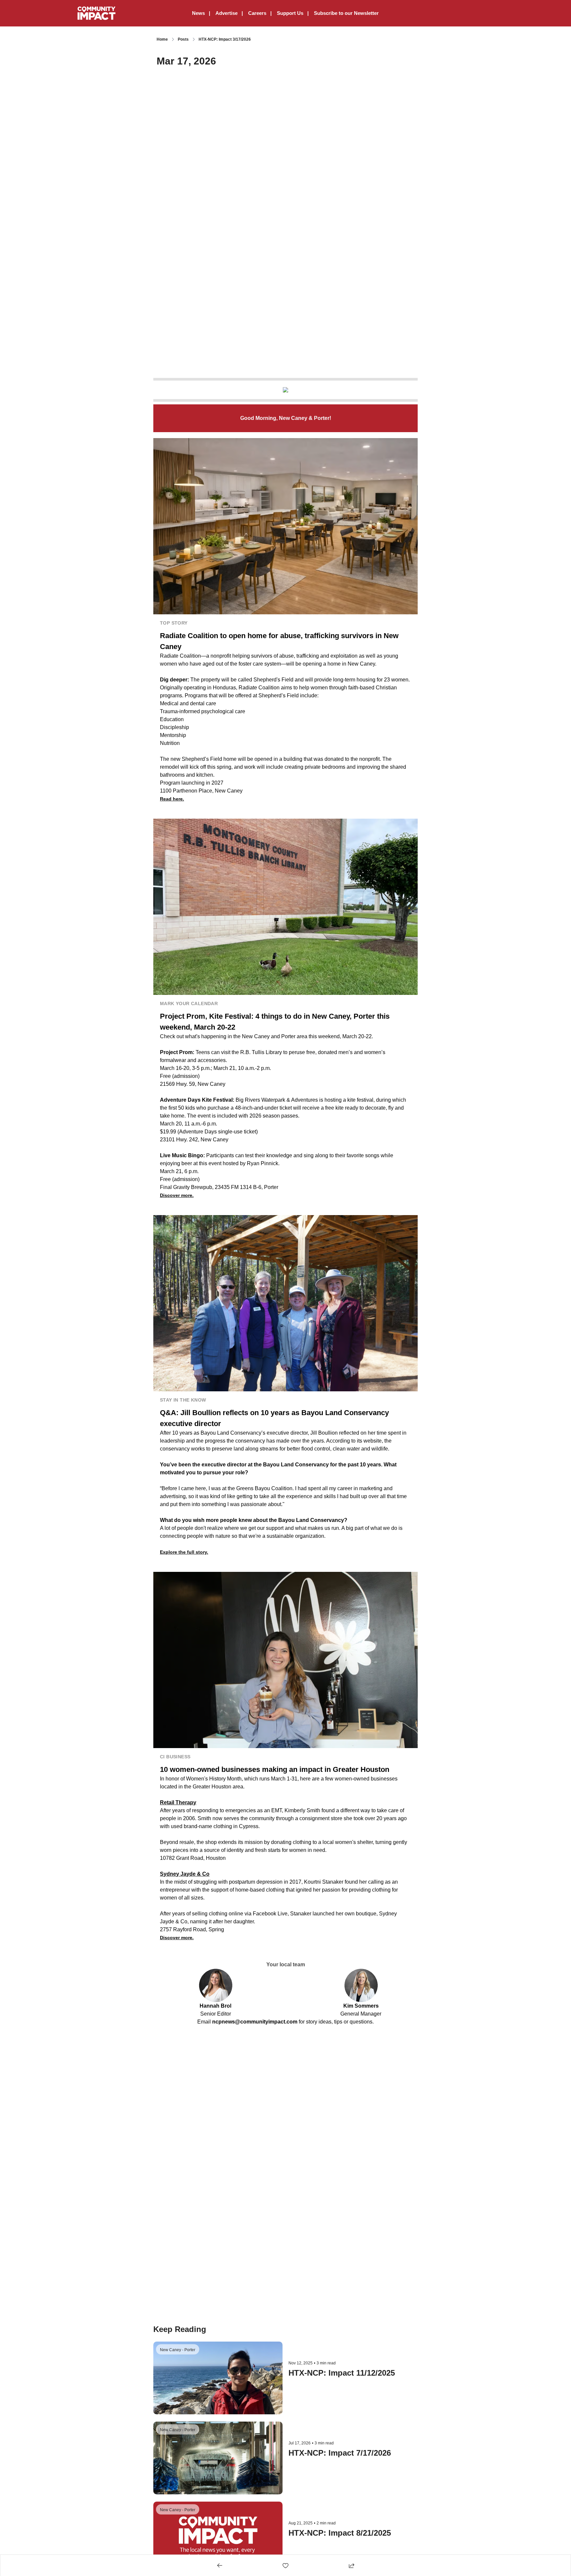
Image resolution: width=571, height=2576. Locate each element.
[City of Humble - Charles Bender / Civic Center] (285, 390)
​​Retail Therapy (178, 1802)
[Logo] (96, 13)
